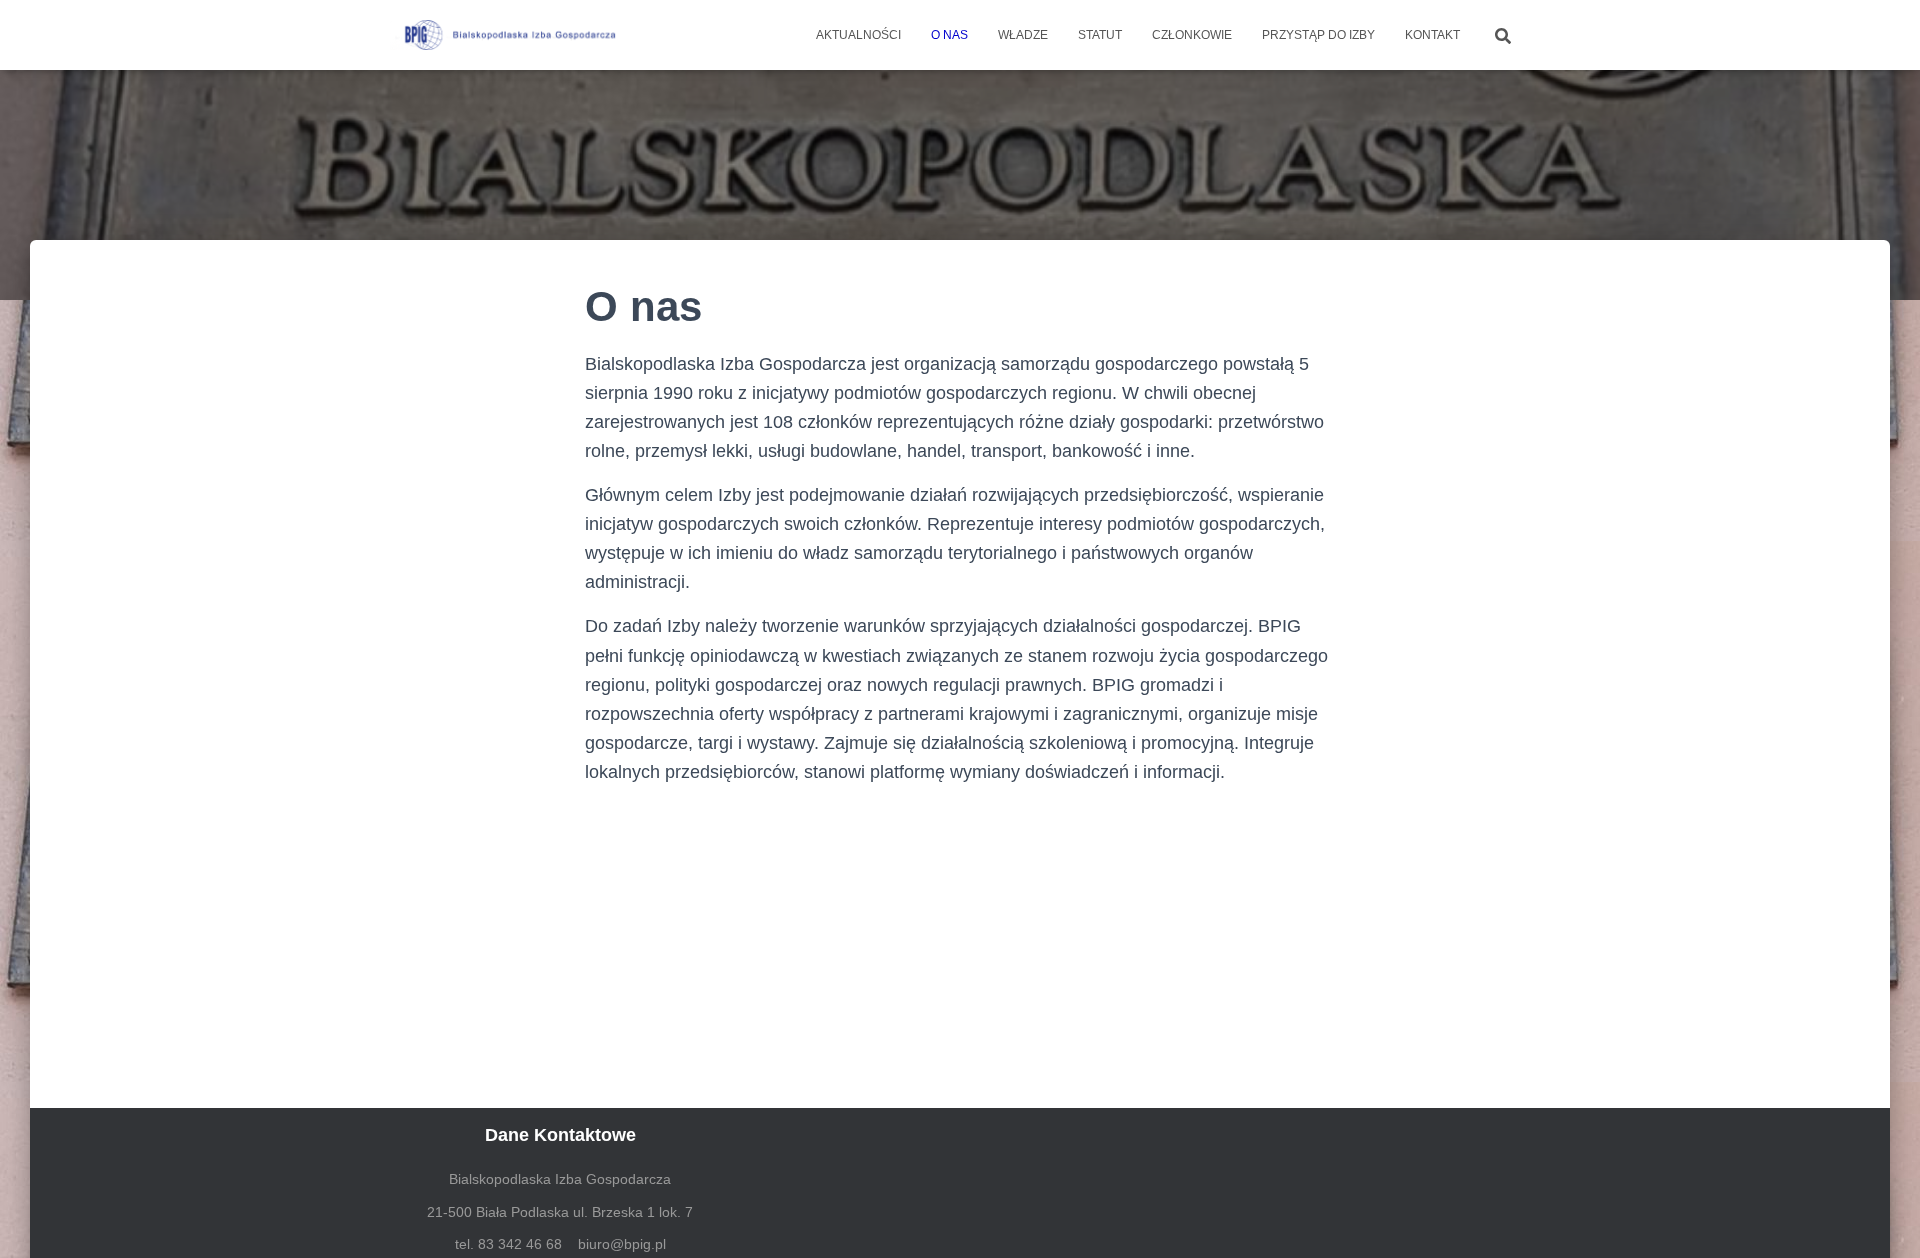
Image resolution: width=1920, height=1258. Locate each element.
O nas (949, 35)
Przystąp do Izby (1318, 35)
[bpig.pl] (507, 35)
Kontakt (1432, 35)
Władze (1023, 35)
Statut (1100, 35)
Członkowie (1192, 35)
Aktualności (858, 35)
